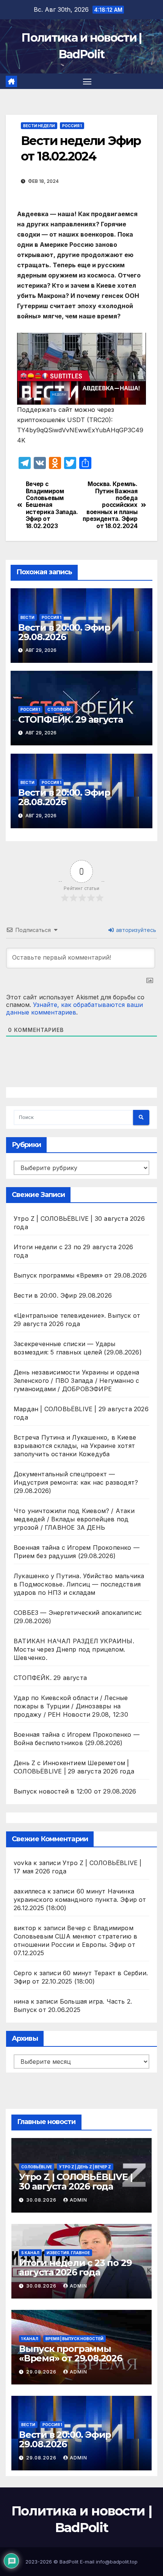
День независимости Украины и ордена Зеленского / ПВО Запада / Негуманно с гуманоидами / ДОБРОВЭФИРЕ (76, 1381)
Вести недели (39, 126)
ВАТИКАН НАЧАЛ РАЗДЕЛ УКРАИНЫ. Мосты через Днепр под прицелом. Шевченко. (74, 1649)
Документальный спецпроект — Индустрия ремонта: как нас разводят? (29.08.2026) (76, 1482)
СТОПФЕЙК (59, 709)
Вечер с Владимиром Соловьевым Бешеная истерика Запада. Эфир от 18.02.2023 (52, 505)
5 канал (30, 2253)
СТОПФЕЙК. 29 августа (71, 719)
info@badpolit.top (117, 2562)
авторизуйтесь (135, 930)
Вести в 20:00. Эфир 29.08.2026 (64, 632)
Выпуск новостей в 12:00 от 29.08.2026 (75, 1791)
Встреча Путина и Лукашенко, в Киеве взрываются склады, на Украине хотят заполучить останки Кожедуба (75, 1446)
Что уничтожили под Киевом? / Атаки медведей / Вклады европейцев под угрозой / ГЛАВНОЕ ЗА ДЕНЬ (74, 1519)
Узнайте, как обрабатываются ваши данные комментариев (74, 1008)
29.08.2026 (42, 2372)
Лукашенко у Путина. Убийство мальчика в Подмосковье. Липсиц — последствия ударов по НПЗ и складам (79, 1584)
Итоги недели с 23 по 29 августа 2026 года (75, 2267)
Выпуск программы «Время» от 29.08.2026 (80, 1275)
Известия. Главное (68, 2253)
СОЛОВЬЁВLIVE (37, 2167)
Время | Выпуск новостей (74, 2339)
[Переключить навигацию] (87, 81)
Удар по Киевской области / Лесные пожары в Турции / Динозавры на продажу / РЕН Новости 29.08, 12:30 (71, 1706)
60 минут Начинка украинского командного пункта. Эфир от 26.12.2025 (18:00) (80, 1900)
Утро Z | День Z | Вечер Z (85, 2167)
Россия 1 (72, 126)
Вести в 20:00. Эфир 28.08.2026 (64, 797)
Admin (78, 2200)
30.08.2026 (42, 2200)
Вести (27, 617)
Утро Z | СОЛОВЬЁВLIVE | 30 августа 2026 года (76, 2182)
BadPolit (69, 2562)
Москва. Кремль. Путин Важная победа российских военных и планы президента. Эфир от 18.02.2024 (110, 505)
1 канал (30, 2339)
